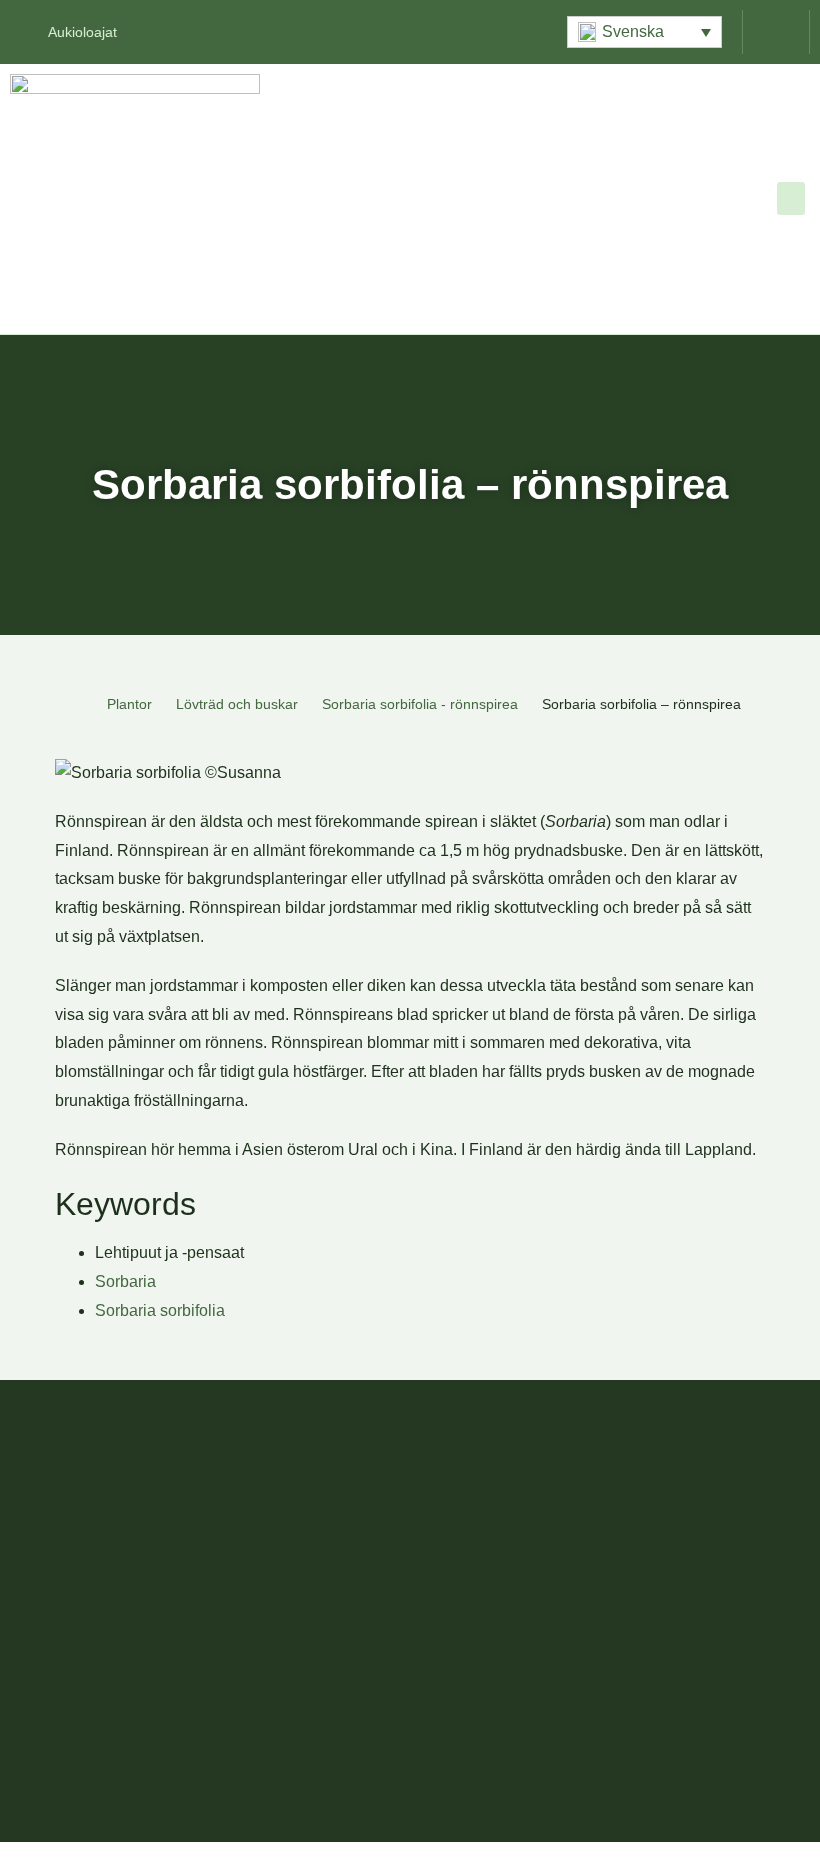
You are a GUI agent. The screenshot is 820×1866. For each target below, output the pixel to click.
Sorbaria (125, 1281)
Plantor (129, 704)
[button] (644, 32)
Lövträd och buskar (237, 704)
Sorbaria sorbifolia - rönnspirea (420, 704)
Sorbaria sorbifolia (160, 1310)
